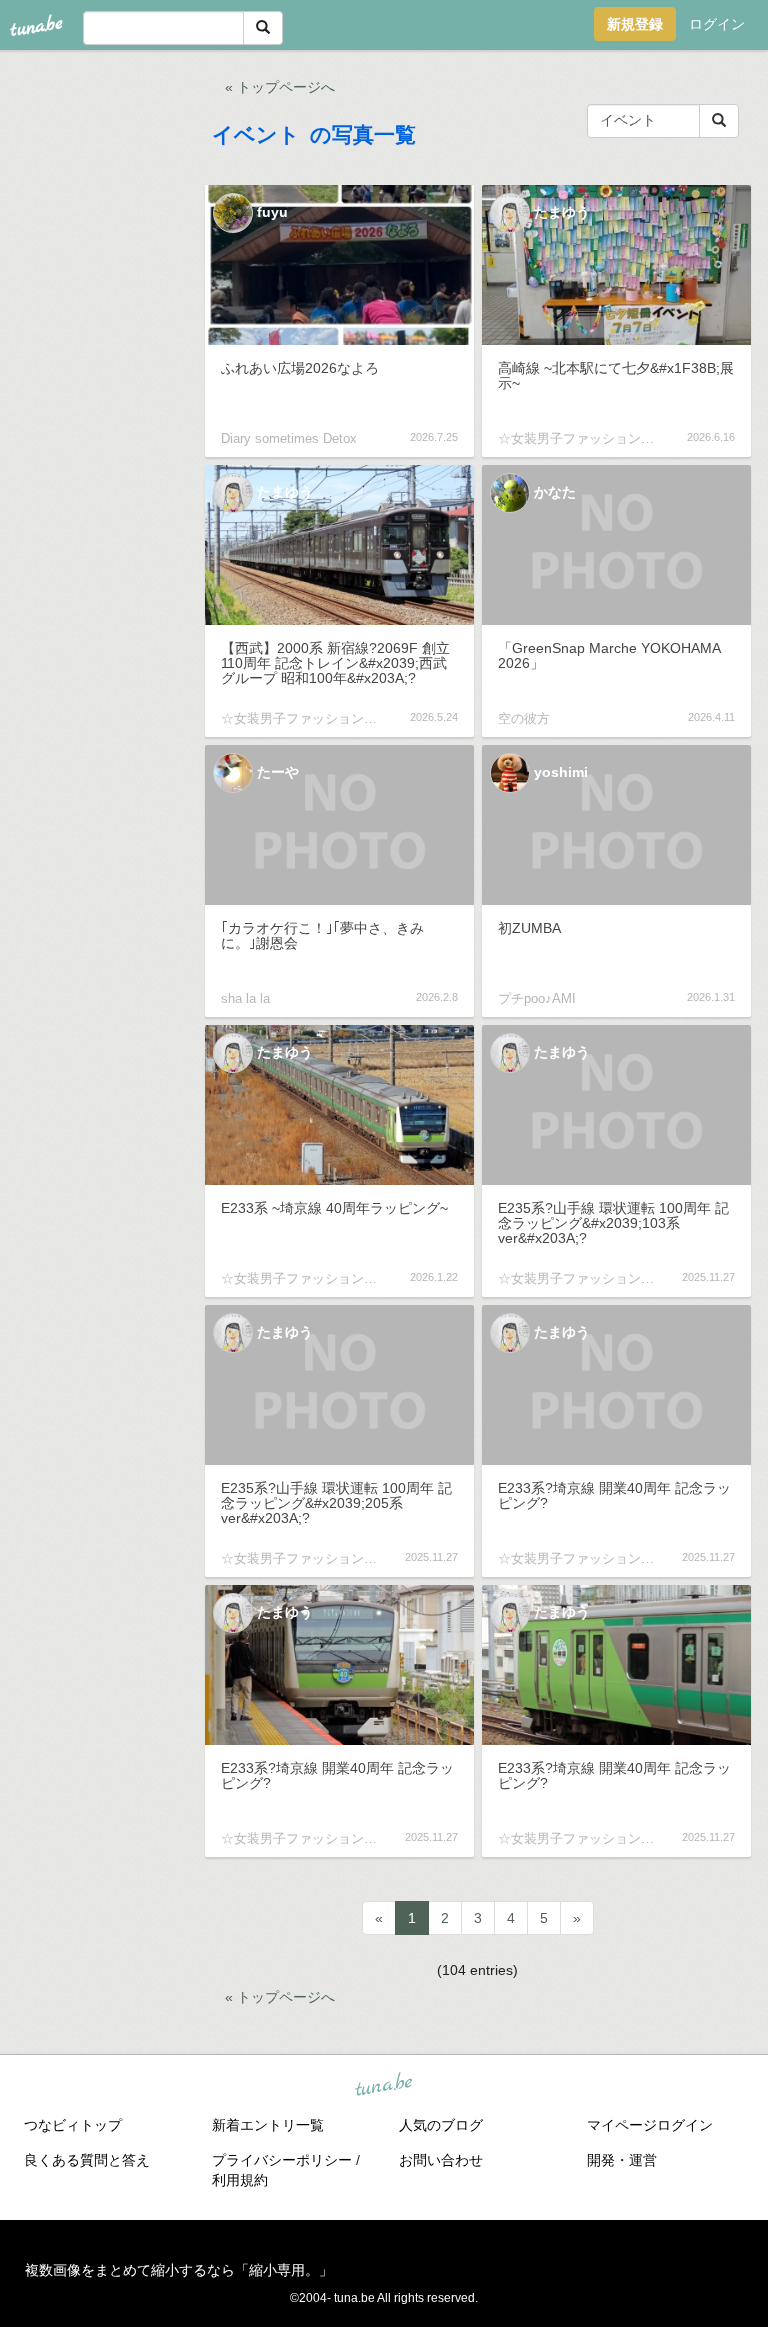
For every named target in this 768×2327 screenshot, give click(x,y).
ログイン (717, 24)
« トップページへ (280, 87)
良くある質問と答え (87, 2160)
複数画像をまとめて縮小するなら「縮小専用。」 (179, 2270)
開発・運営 (622, 2160)
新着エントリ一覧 (268, 2125)
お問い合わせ (441, 2160)
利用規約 (240, 2180)
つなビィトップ (73, 2125)
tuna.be (383, 2085)
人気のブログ (441, 2125)
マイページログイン (650, 2125)
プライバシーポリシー (282, 2160)
